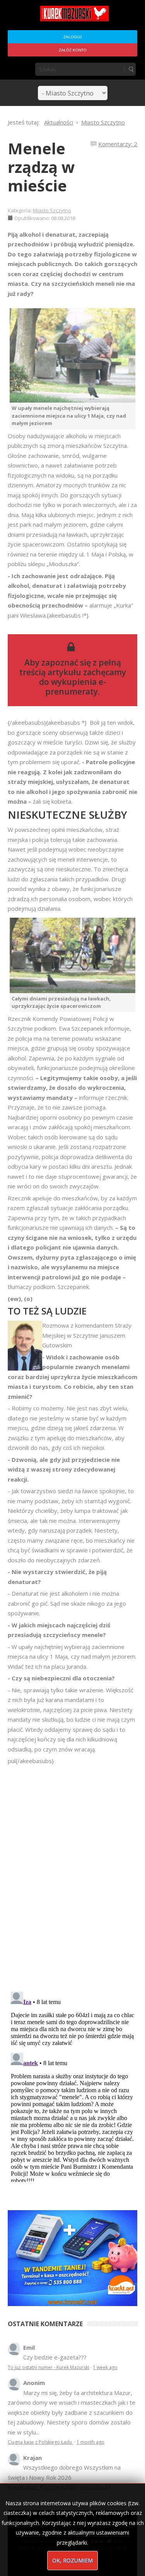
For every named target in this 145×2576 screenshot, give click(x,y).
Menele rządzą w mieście (41, 167)
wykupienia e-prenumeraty (76, 687)
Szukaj (131, 69)
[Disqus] (72, 1874)
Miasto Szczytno (52, 210)
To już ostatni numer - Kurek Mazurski (49, 2367)
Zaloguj (72, 37)
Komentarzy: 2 (118, 144)
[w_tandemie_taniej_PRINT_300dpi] (72, 2257)
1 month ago (90, 2442)
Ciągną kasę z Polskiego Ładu (40, 2442)
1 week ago (105, 2367)
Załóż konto (73, 50)
